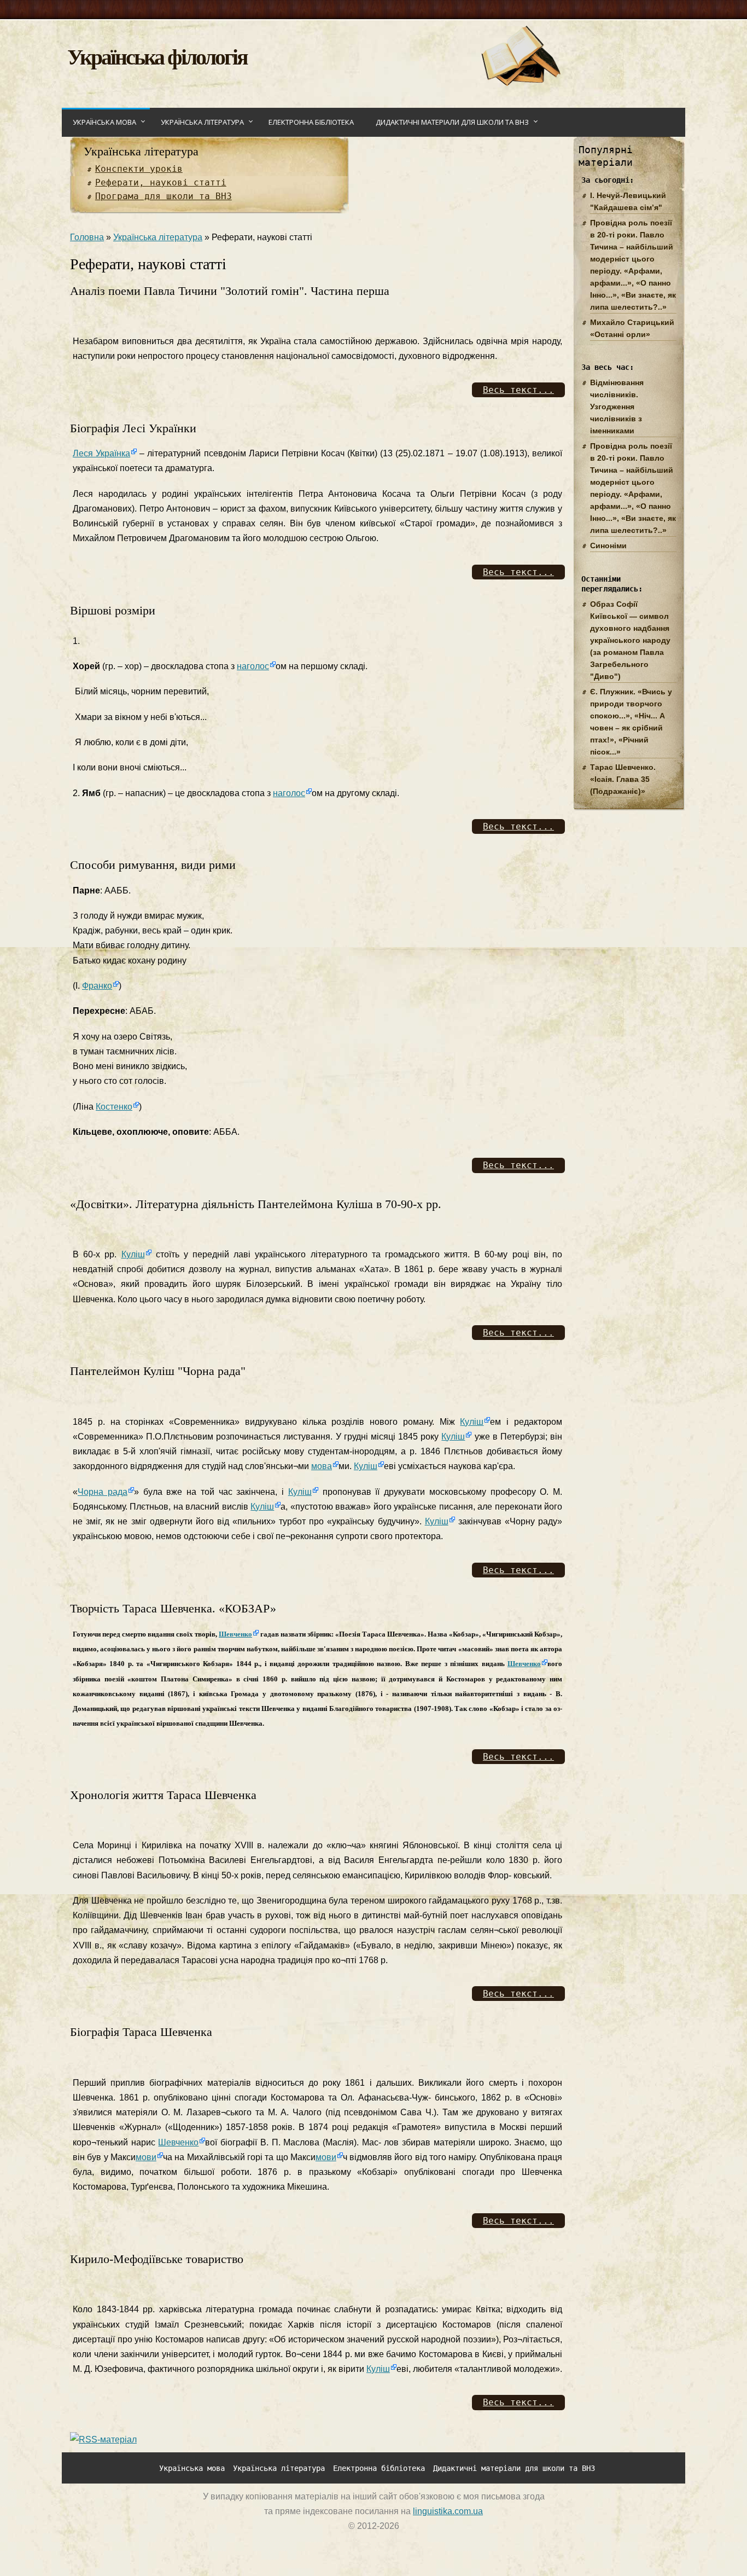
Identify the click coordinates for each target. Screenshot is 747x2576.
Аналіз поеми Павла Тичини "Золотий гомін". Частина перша (230, 291)
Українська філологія (157, 56)
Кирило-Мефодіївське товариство (157, 2259)
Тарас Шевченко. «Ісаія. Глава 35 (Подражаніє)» (623, 779)
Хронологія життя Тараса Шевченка (163, 1795)
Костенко (114, 1107)
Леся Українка (101, 453)
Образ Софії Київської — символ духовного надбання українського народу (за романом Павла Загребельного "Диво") (630, 640)
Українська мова (104, 122)
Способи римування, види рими (153, 865)
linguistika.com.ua (448, 2511)
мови (146, 2157)
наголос (253, 666)
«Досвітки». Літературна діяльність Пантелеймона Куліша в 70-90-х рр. (256, 1204)
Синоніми (608, 546)
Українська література (202, 122)
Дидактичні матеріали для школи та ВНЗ (452, 122)
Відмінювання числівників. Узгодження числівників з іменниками (617, 407)
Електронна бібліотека (311, 122)
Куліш (133, 1254)
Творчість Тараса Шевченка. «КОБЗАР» (173, 1608)
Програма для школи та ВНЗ (164, 196)
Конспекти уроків (139, 169)
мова (322, 1466)
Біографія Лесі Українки (133, 428)
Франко (97, 986)
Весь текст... (518, 390)
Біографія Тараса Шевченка (141, 2032)
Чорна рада (103, 1492)
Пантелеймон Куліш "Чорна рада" (158, 1371)
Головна (87, 237)
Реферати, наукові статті (161, 182)
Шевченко (235, 1634)
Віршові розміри (113, 610)
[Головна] (520, 83)
